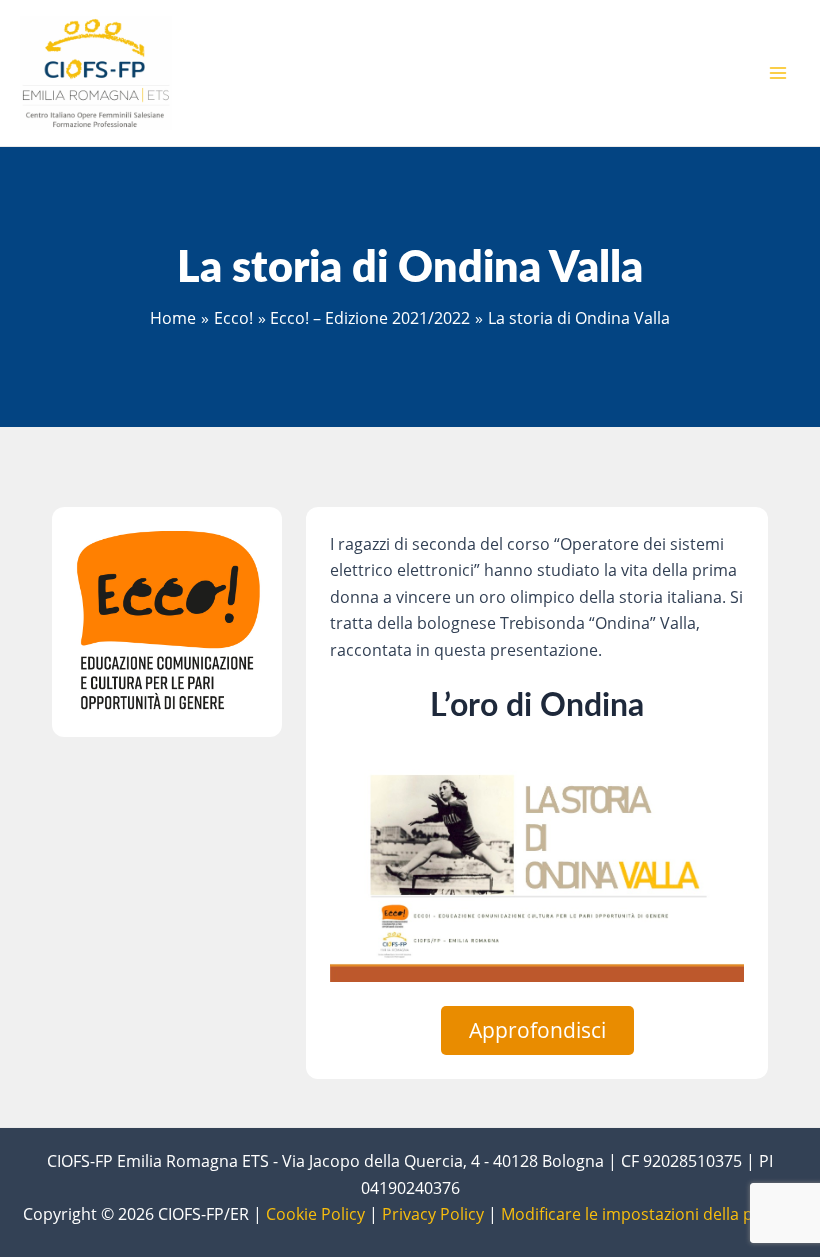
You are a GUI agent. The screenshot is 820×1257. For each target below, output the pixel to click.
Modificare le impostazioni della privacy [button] (649, 1214)
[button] (537, 1030)
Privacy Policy (433, 1214)
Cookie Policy (315, 1214)
